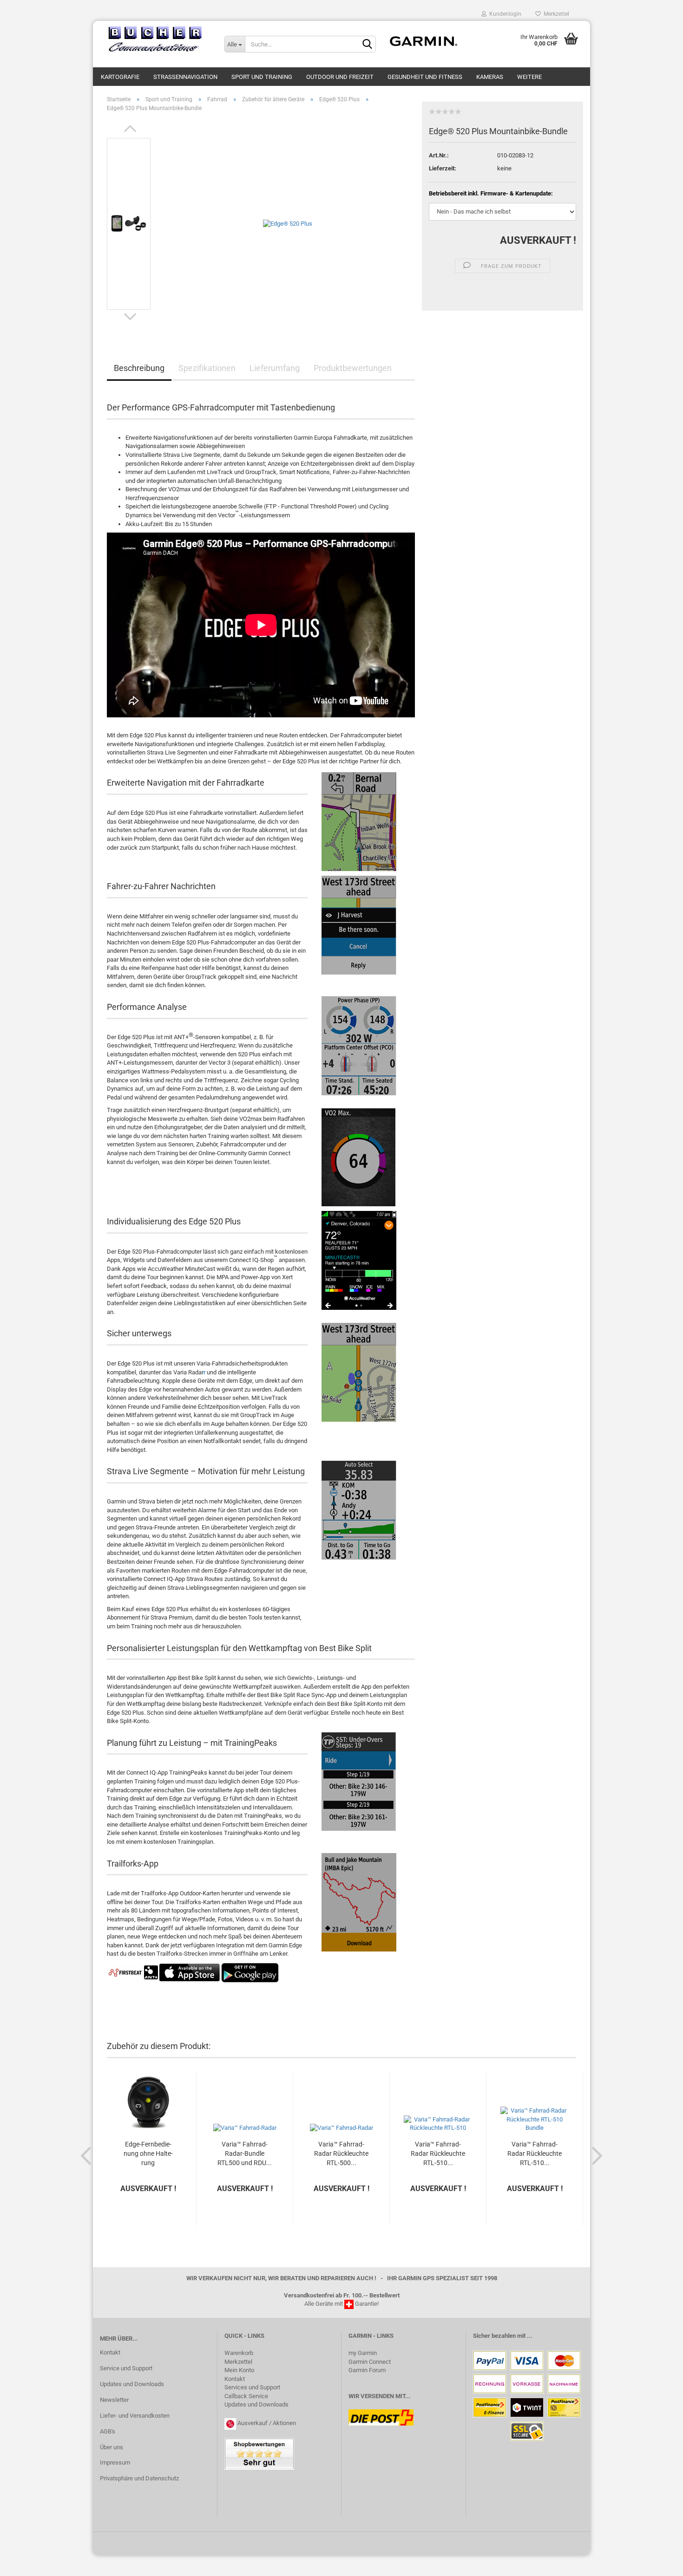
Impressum (115, 2462)
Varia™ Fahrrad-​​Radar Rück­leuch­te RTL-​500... (341, 2153)
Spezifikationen (207, 368)
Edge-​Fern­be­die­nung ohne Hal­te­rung (148, 2153)
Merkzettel (555, 14)
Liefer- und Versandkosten (135, 2416)
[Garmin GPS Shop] (155, 39)
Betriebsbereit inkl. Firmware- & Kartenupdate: (491, 193)
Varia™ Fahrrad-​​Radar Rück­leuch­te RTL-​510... (438, 2153)
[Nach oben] (657, 2562)
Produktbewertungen (353, 368)
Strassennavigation (185, 77)
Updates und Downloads (132, 2384)
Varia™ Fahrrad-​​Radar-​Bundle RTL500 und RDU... (245, 2153)
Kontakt (110, 2352)
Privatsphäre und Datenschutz (139, 2478)
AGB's (108, 2431)
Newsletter (114, 2400)
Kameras (490, 77)
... (530, 2336)
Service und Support (126, 2368)
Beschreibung (139, 368)
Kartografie (120, 77)
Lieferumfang (275, 368)
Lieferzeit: (443, 168)
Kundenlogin (504, 14)
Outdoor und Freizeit (340, 77)
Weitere (529, 77)
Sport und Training (262, 77)
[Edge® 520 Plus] (288, 224)
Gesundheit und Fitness (425, 77)
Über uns (112, 2447)
